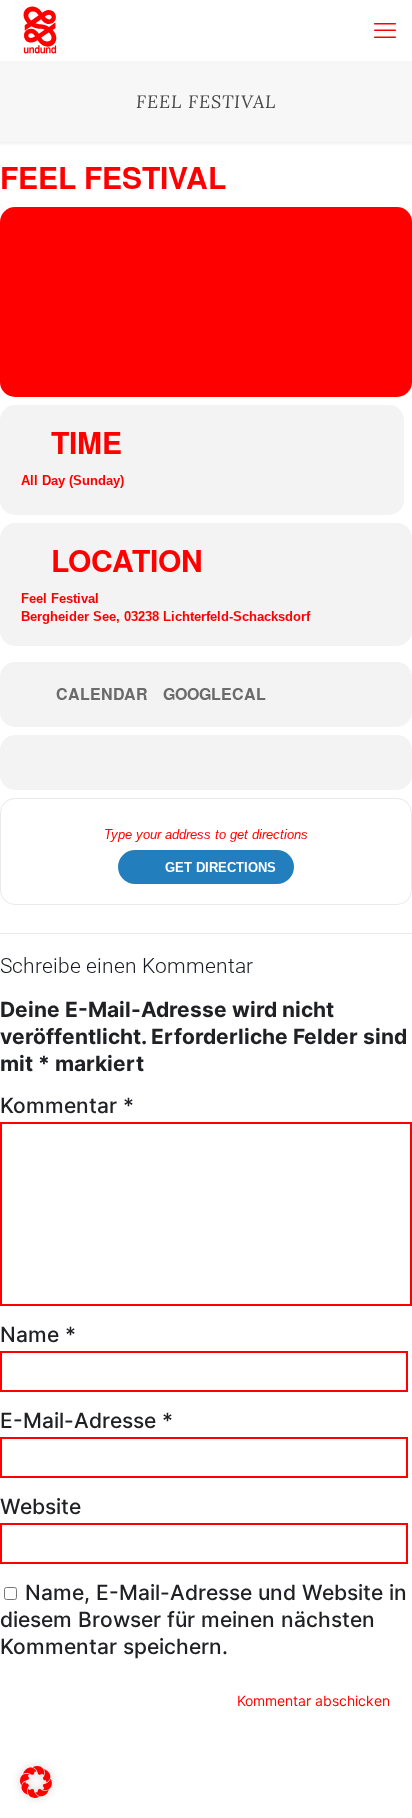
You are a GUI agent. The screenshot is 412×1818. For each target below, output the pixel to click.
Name (38, 1334)
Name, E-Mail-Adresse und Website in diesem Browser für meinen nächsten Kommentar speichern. (203, 1619)
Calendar (102, 694)
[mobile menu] (385, 30)
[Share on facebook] (188, 762)
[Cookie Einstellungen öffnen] (36, 1790)
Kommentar (67, 1105)
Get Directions (220, 867)
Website (40, 1506)
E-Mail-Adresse (86, 1420)
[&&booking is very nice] (40, 30)
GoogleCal (214, 694)
